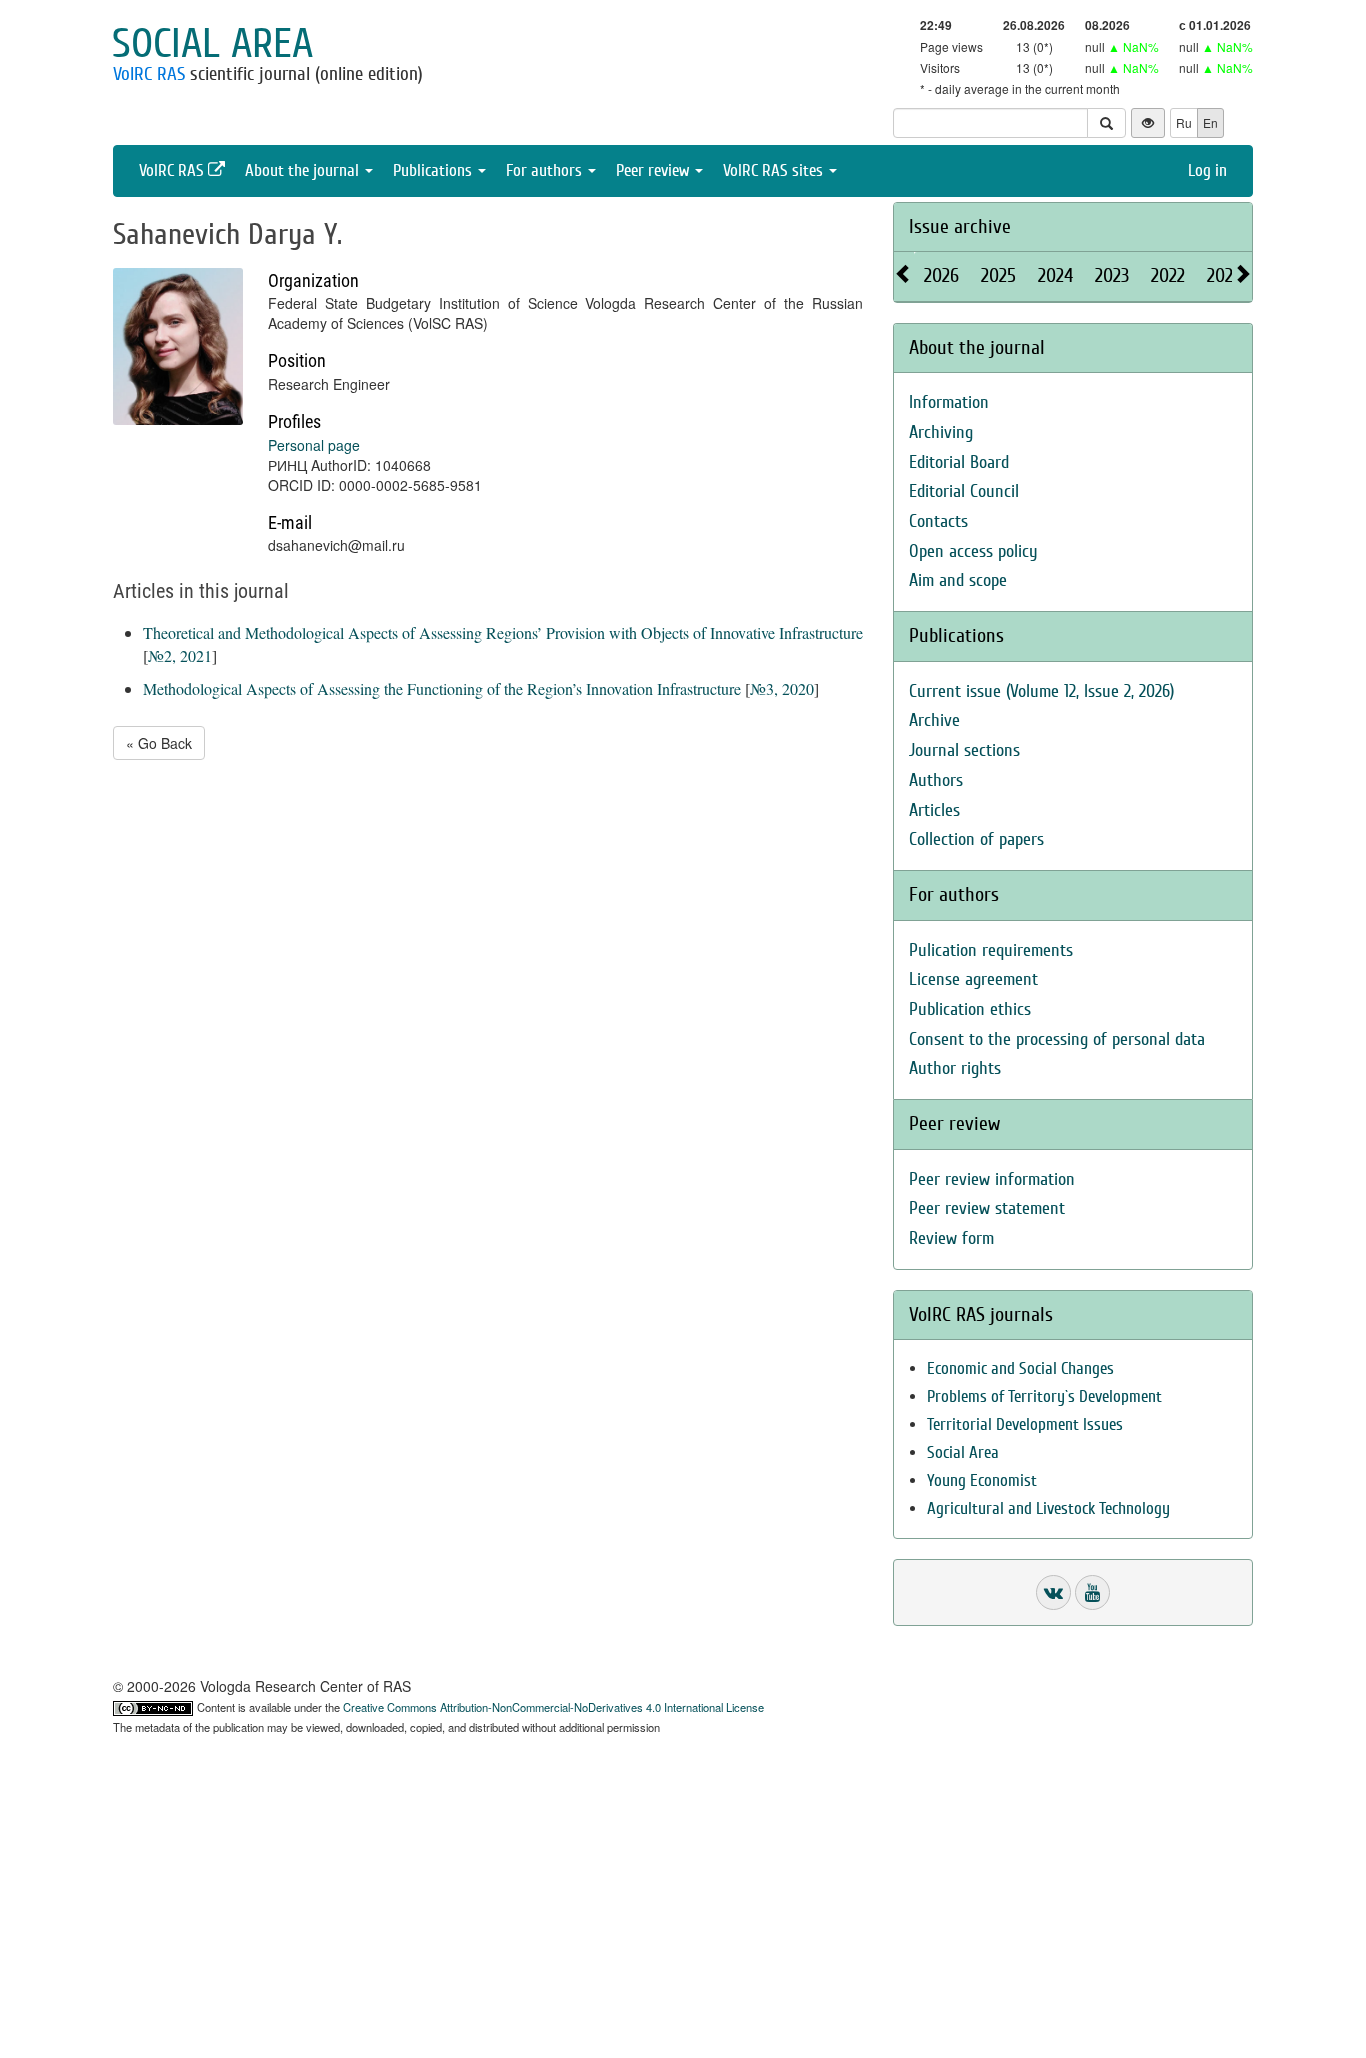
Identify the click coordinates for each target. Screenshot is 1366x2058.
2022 (1168, 275)
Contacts (938, 521)
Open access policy (973, 551)
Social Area (963, 1452)
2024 (1055, 275)
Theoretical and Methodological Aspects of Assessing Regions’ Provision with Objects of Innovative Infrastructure (503, 632)
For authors (546, 170)
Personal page (314, 445)
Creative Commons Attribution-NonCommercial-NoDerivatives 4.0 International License (553, 1707)
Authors (936, 780)
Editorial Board (959, 462)
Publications (434, 170)
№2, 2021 (180, 655)
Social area (212, 44)
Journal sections (964, 750)
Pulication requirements (991, 950)
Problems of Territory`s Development (1044, 1396)
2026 (941, 275)
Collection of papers (976, 839)
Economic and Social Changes (1020, 1368)
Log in (1207, 170)
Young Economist (982, 1480)
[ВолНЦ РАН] (1053, 1592)
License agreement (973, 979)
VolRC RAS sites (775, 170)
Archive (934, 720)
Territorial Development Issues (1025, 1424)
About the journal (304, 170)
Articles (934, 810)
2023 (1112, 275)
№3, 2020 (782, 688)
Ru (1184, 122)
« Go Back (159, 743)
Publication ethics (970, 1009)
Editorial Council (964, 491)
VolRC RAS (149, 74)
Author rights (955, 1068)
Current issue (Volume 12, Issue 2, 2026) (1041, 691)
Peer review (654, 170)
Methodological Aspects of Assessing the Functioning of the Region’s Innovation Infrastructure (442, 688)
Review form (951, 1238)
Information (949, 402)
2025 (998, 275)
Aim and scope (958, 580)
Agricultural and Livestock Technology (1048, 1508)
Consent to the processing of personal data (1057, 1039)
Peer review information (992, 1179)
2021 (1223, 275)
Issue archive (960, 226)
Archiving (941, 432)
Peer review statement (987, 1208)
